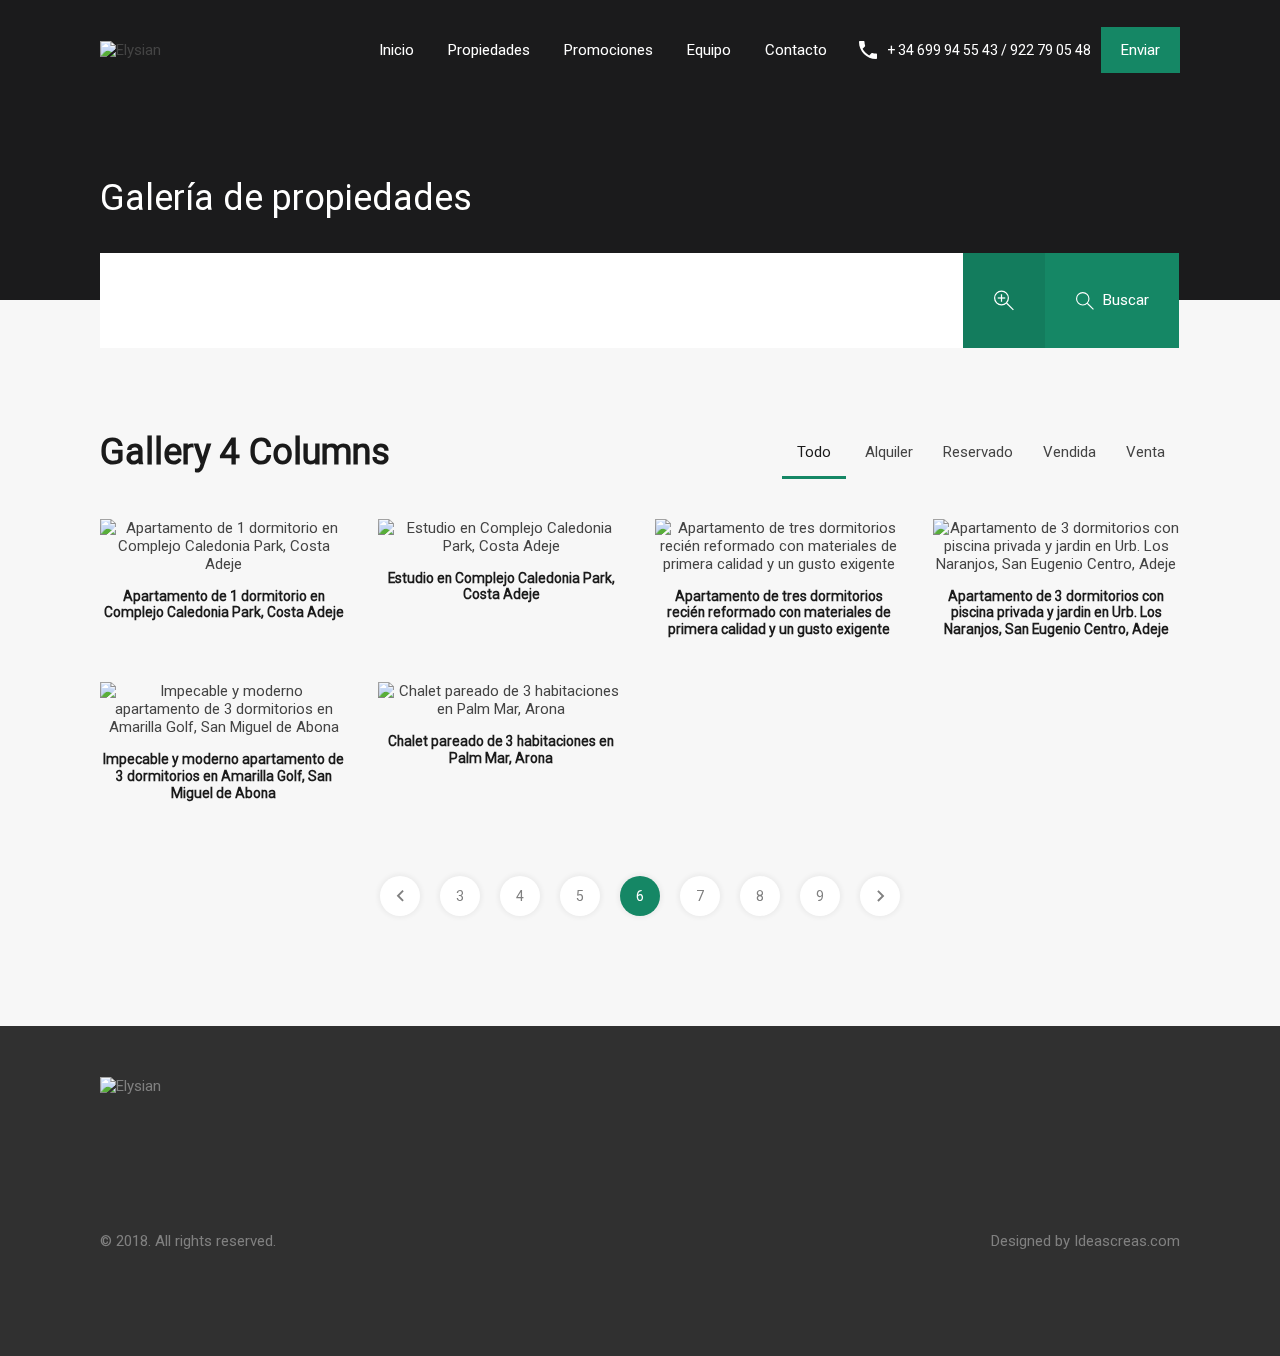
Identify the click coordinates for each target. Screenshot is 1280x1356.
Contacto (796, 50)
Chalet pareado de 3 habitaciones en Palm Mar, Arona (501, 749)
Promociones (608, 50)
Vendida (1069, 452)
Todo (814, 452)
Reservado (978, 452)
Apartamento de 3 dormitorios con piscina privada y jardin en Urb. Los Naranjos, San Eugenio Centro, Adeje (1056, 612)
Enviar (1140, 50)
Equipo (709, 50)
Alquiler (889, 452)
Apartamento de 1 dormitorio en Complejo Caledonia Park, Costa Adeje (224, 604)
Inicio (396, 50)
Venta (1145, 452)
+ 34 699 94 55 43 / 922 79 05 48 (989, 50)
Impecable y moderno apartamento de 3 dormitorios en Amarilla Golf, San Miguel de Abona (223, 775)
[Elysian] (130, 50)
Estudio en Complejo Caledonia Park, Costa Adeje (501, 586)
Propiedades (489, 50)
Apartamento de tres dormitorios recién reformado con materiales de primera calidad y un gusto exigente (779, 612)
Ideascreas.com (1127, 1241)
